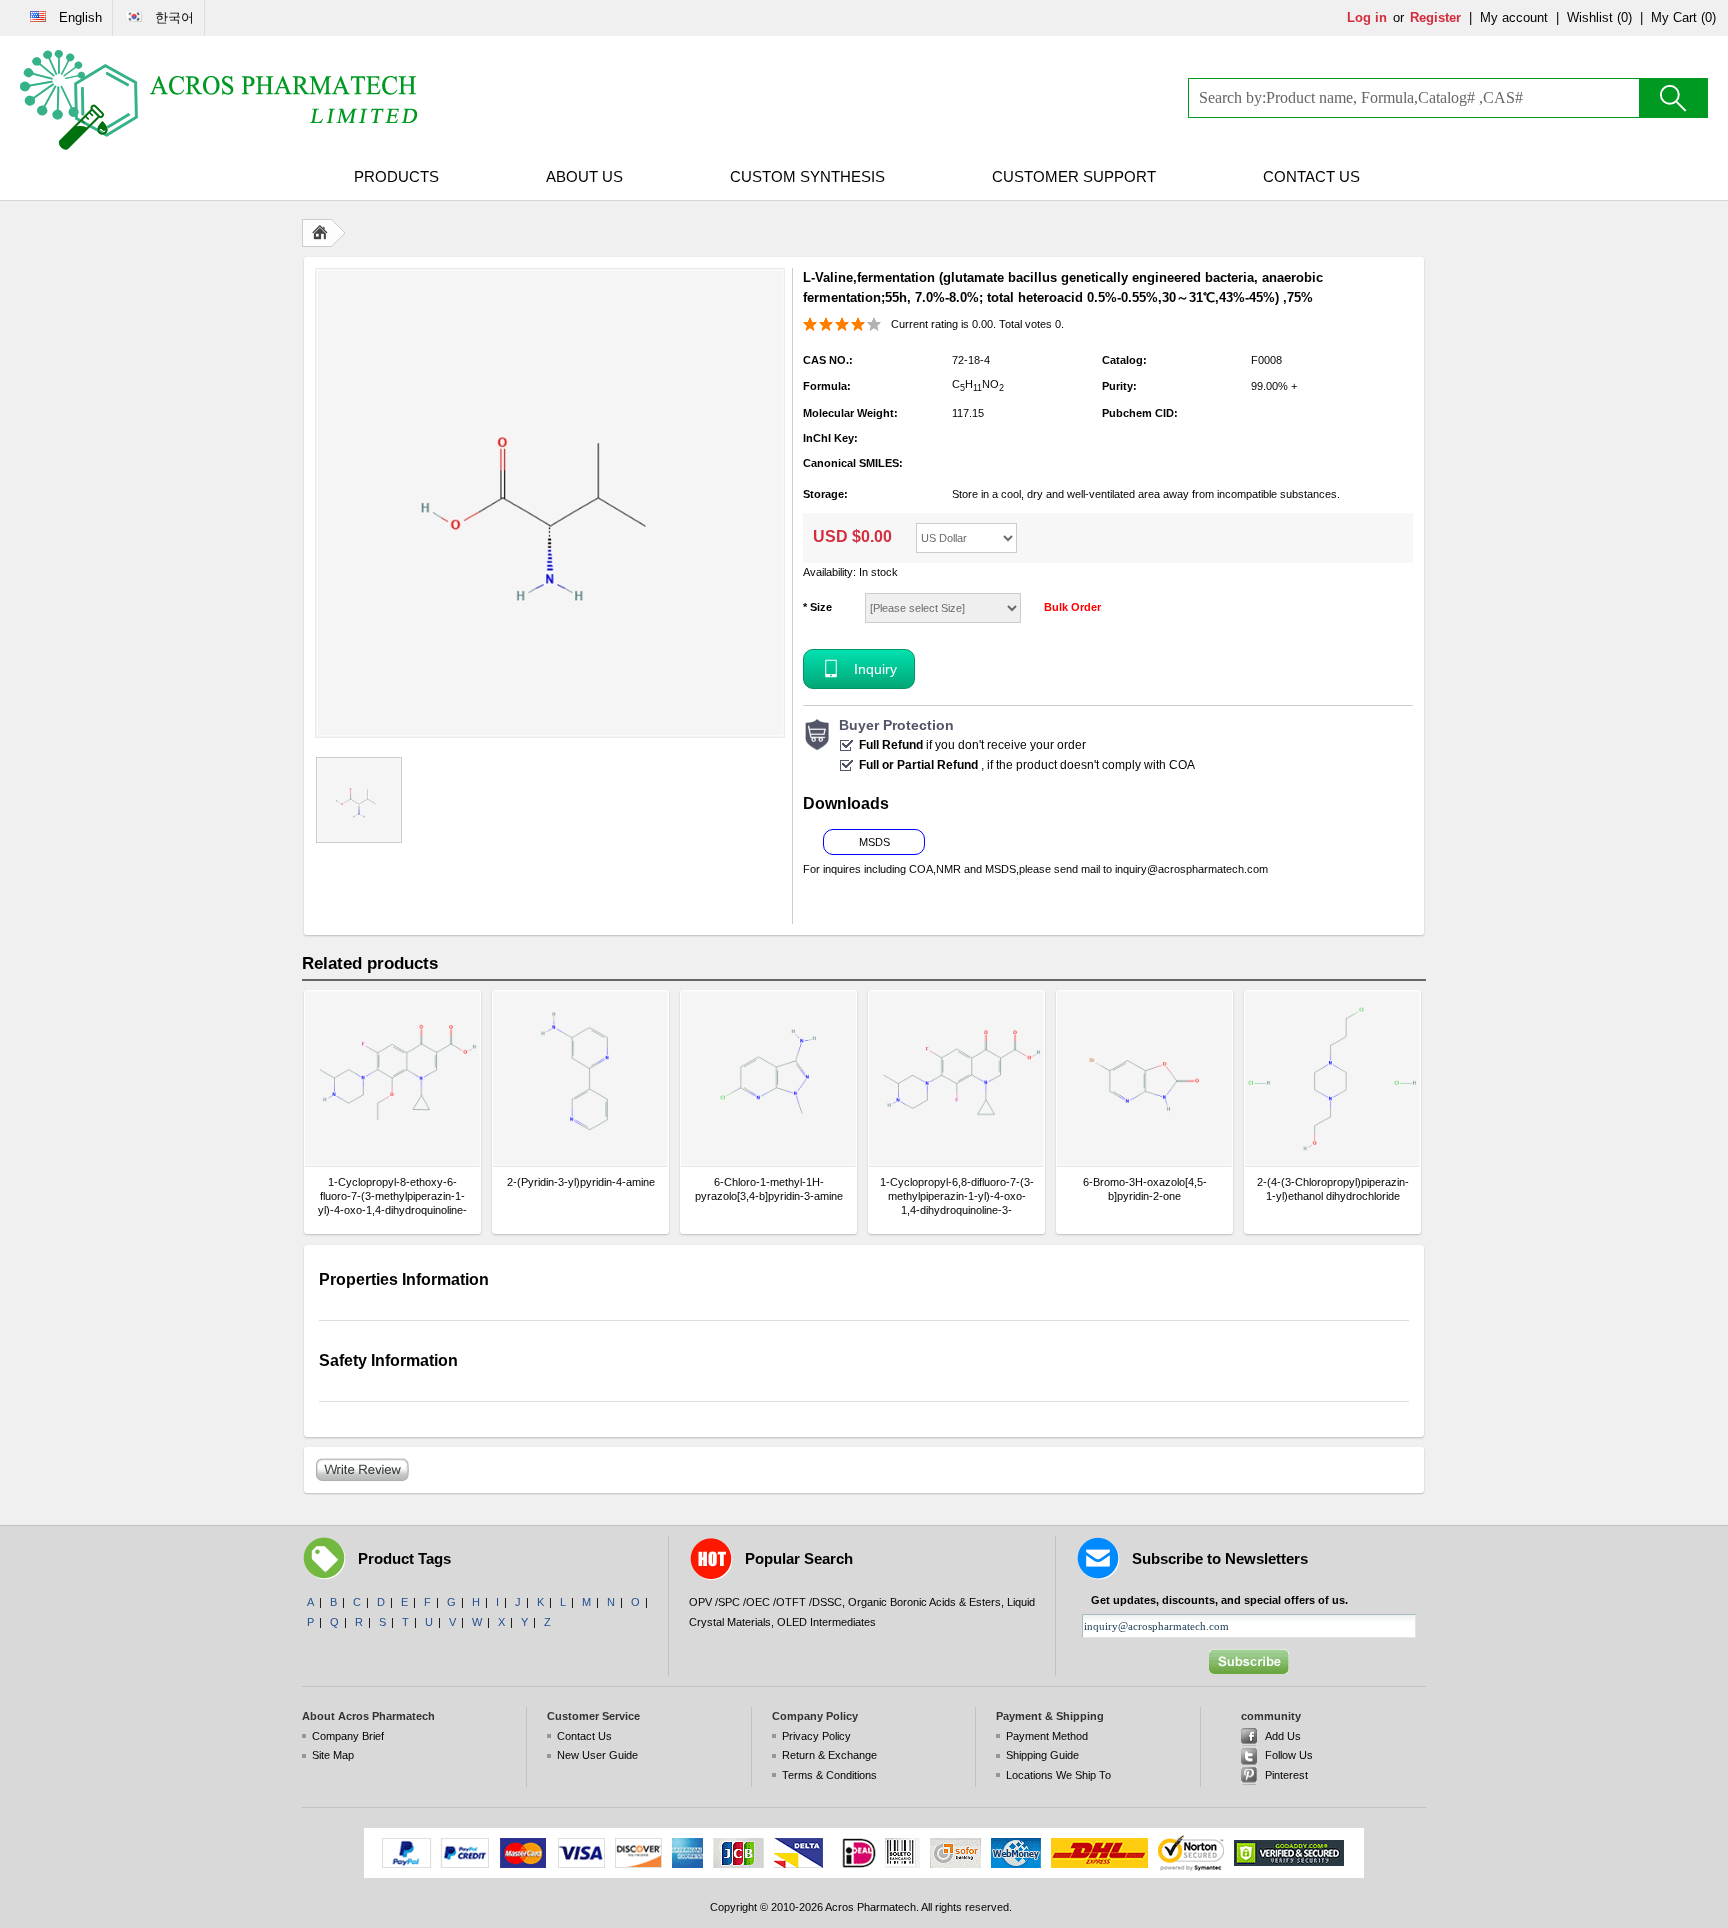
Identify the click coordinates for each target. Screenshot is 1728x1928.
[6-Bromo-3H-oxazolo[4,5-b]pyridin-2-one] (1144, 1078)
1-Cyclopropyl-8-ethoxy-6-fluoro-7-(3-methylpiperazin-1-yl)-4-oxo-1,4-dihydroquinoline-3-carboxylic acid (392, 1196)
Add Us (1283, 1736)
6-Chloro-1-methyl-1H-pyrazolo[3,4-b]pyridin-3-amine (769, 1189)
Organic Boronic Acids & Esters (924, 1602)
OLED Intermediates (826, 1622)
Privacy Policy (816, 1736)
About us (584, 176)
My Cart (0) (1683, 17)
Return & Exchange (829, 1755)
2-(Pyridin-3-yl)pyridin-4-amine (581, 1182)
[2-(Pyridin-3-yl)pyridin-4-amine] (580, 1078)
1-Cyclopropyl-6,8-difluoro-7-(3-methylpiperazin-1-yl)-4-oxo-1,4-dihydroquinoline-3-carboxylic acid (957, 1196)
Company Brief (348, 1736)
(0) (1624, 17)
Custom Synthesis (807, 176)
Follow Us (1289, 1755)
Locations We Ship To (1058, 1775)
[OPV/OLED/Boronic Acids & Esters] (220, 100)
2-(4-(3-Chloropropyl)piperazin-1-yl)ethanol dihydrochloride (1333, 1189)
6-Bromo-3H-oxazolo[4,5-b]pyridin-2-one (1145, 1189)
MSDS (874, 842)
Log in (1367, 17)
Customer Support (1074, 176)
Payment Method (1047, 1736)
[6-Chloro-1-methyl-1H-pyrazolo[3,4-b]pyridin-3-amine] (768, 1078)
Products (396, 176)
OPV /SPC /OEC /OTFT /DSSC (765, 1602)
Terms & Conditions (829, 1775)
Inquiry (875, 669)
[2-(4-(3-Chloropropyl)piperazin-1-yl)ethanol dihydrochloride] (1332, 1078)
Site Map (333, 1755)
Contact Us (1311, 176)
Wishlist (1590, 17)
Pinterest (1286, 1775)
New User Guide (597, 1755)
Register (1435, 17)
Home (324, 233)
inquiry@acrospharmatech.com (1191, 869)
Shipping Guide (1042, 1755)
